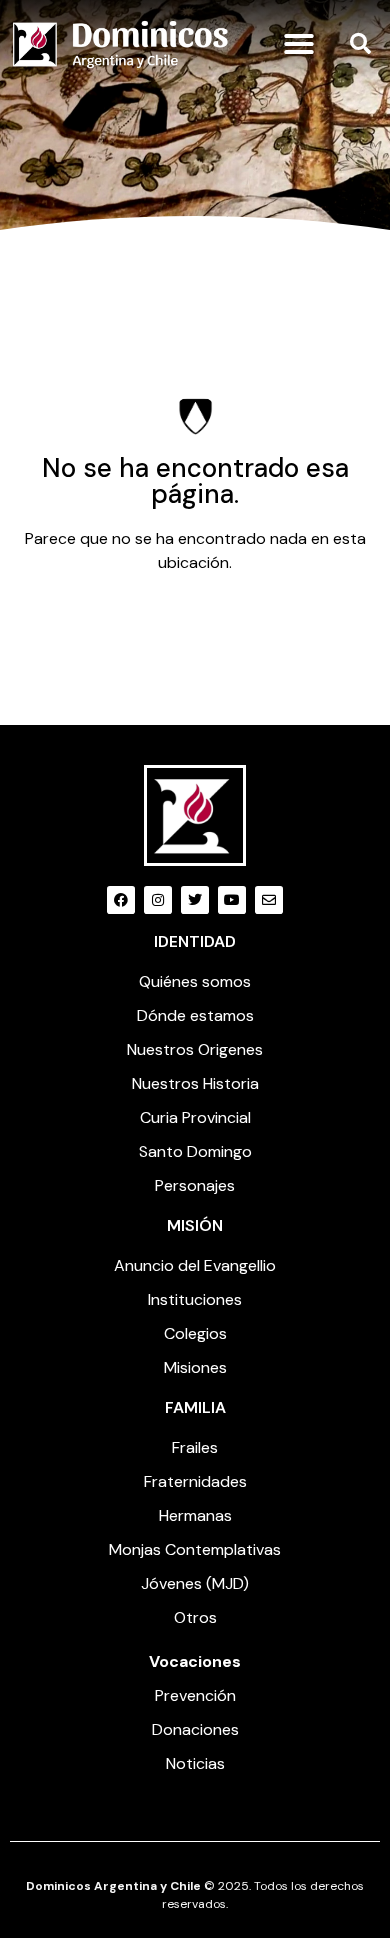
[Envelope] (269, 900)
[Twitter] (195, 900)
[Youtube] (232, 900)
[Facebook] (121, 900)
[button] (299, 44)
